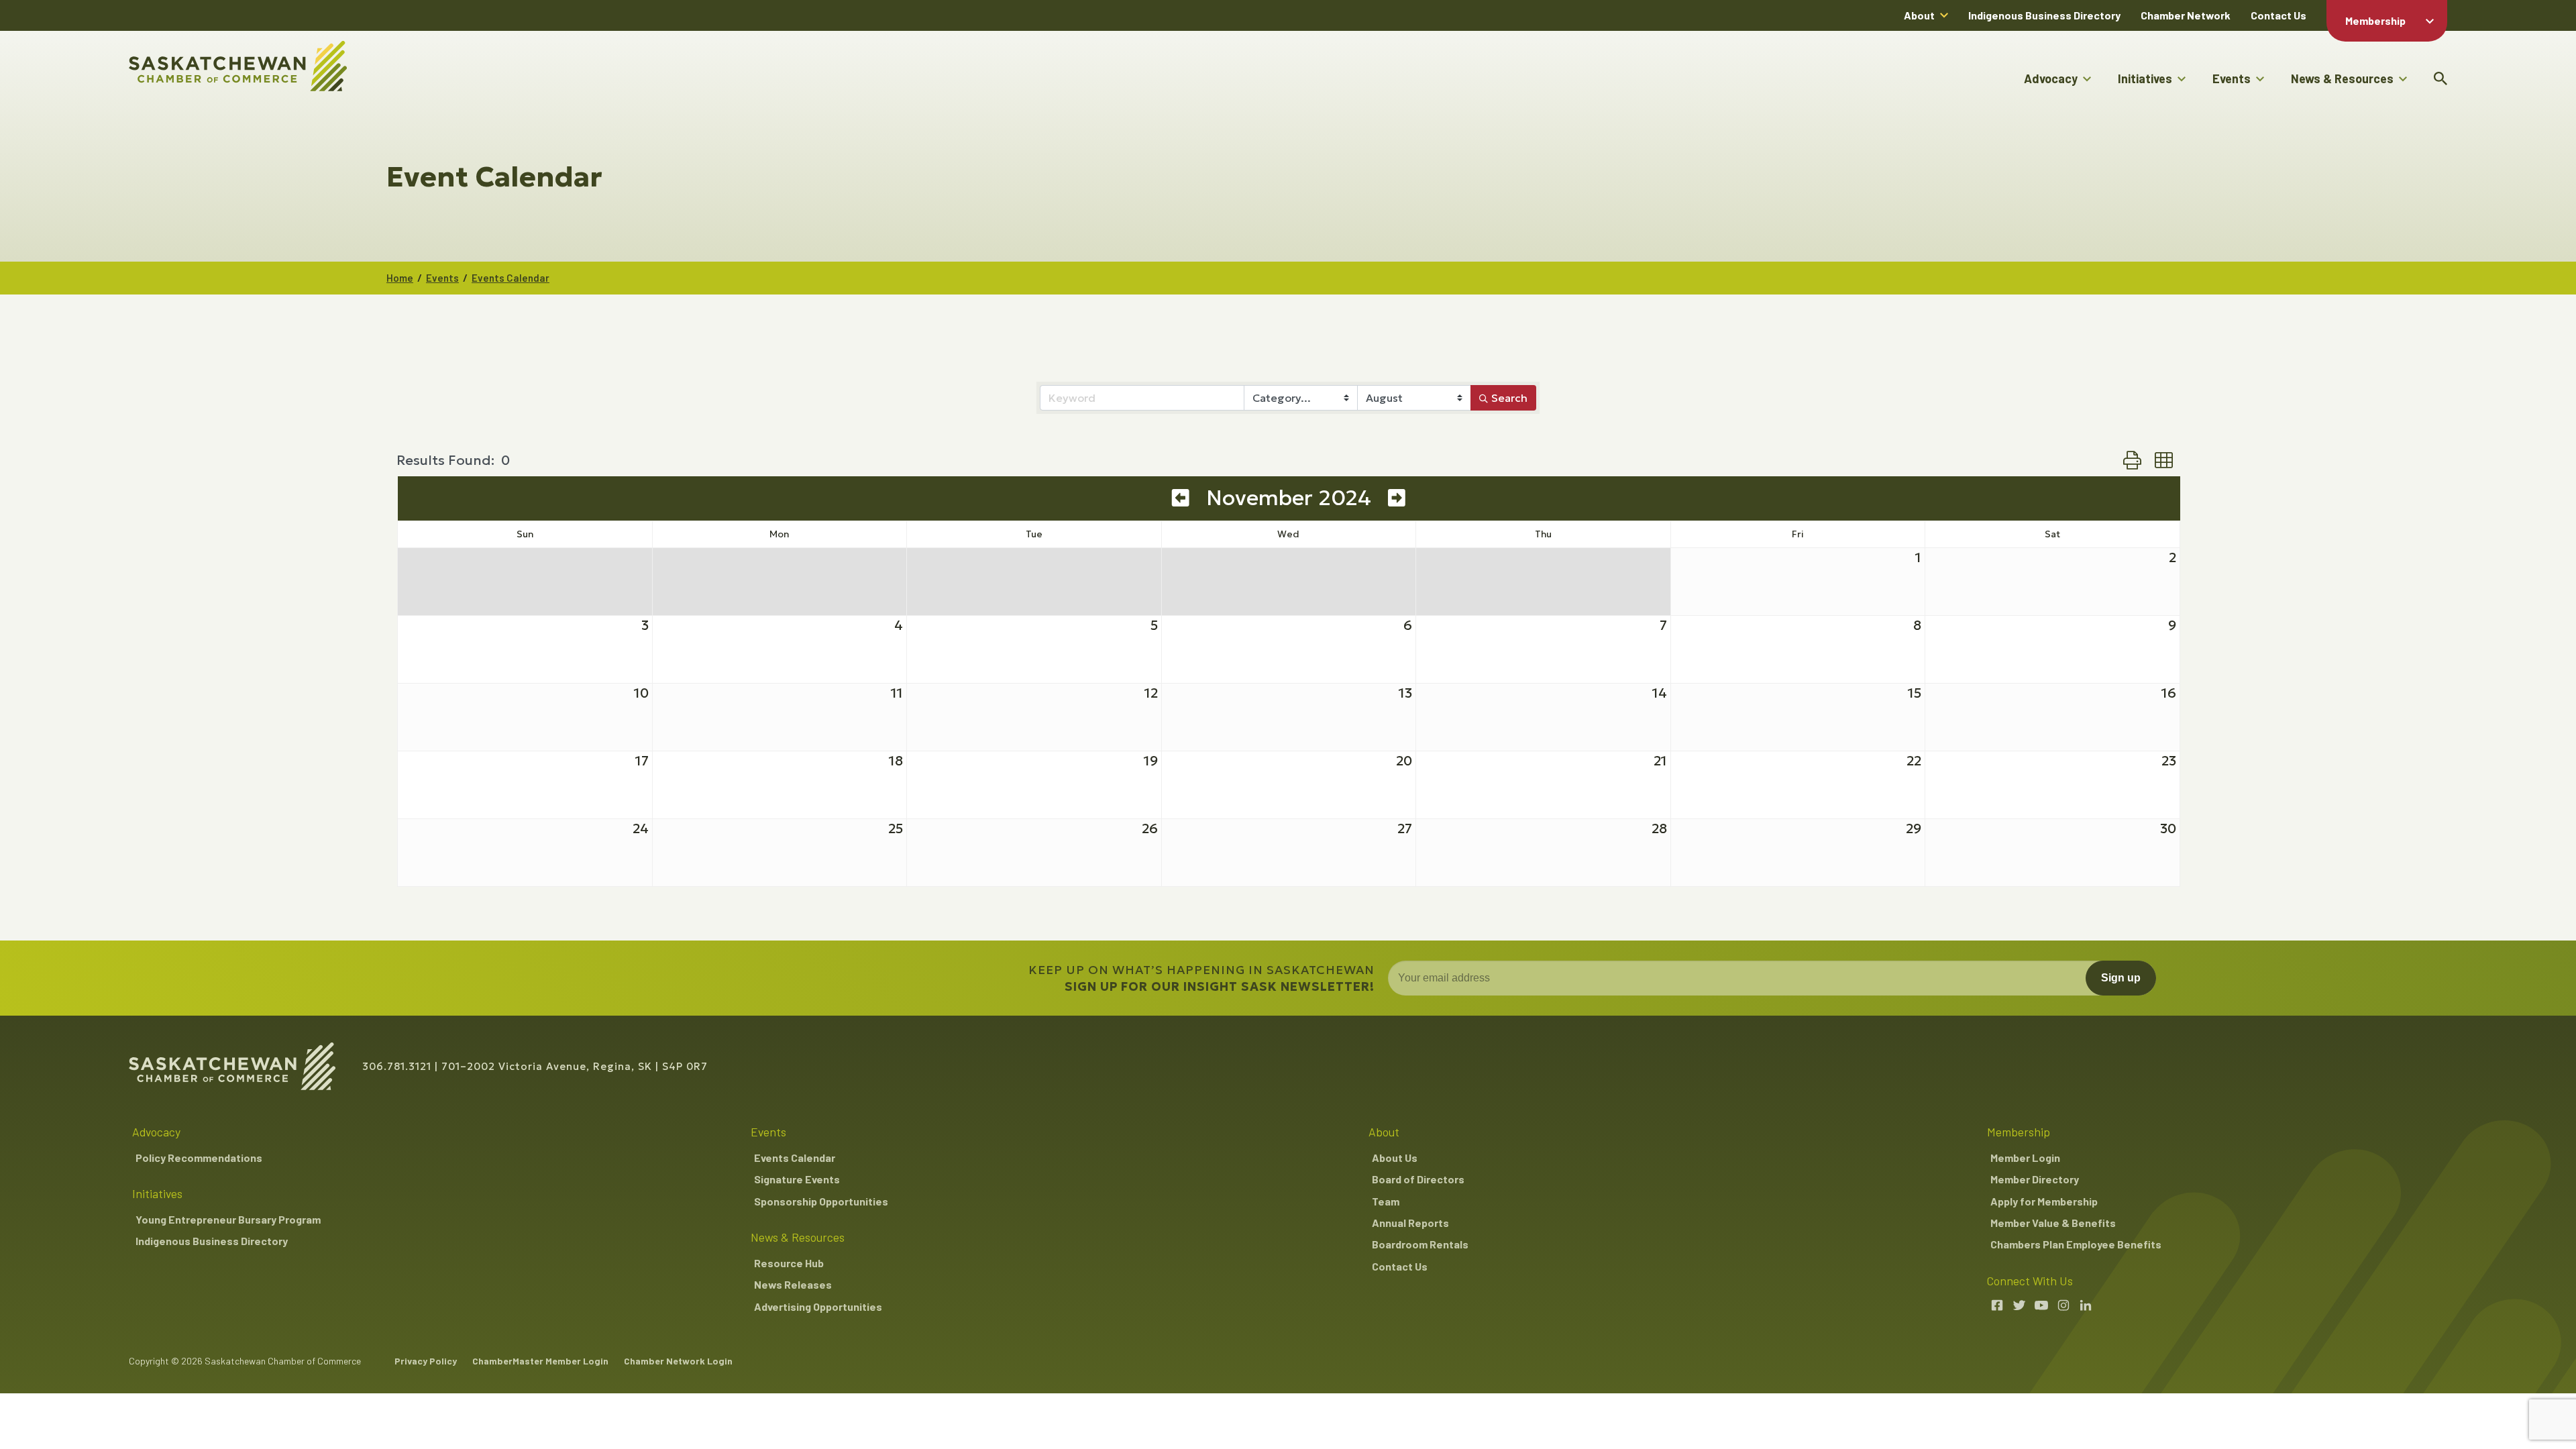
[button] (2132, 460)
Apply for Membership (2044, 1201)
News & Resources (2342, 78)
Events (2232, 78)
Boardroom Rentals (1420, 1244)
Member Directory (2035, 1179)
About (1919, 15)
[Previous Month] (1181, 498)
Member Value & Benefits (2053, 1223)
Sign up (2121, 978)
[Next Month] (1397, 498)
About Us (1395, 1158)
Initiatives (2145, 78)
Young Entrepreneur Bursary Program (228, 1219)
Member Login (2025, 1158)
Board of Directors (1418, 1179)
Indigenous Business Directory (2044, 15)
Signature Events (797, 1179)
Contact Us (2278, 15)
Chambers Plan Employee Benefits (2076, 1244)
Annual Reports (1410, 1223)
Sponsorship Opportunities (821, 1201)
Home (400, 278)
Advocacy (2051, 78)
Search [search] (1509, 398)
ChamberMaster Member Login (540, 1361)
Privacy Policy (426, 1361)
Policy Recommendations (199, 1158)
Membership (2375, 20)
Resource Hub (789, 1263)
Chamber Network (2186, 15)
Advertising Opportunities (818, 1306)
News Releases (793, 1284)
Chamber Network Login (678, 1361)
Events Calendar (511, 278)
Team (1386, 1201)
